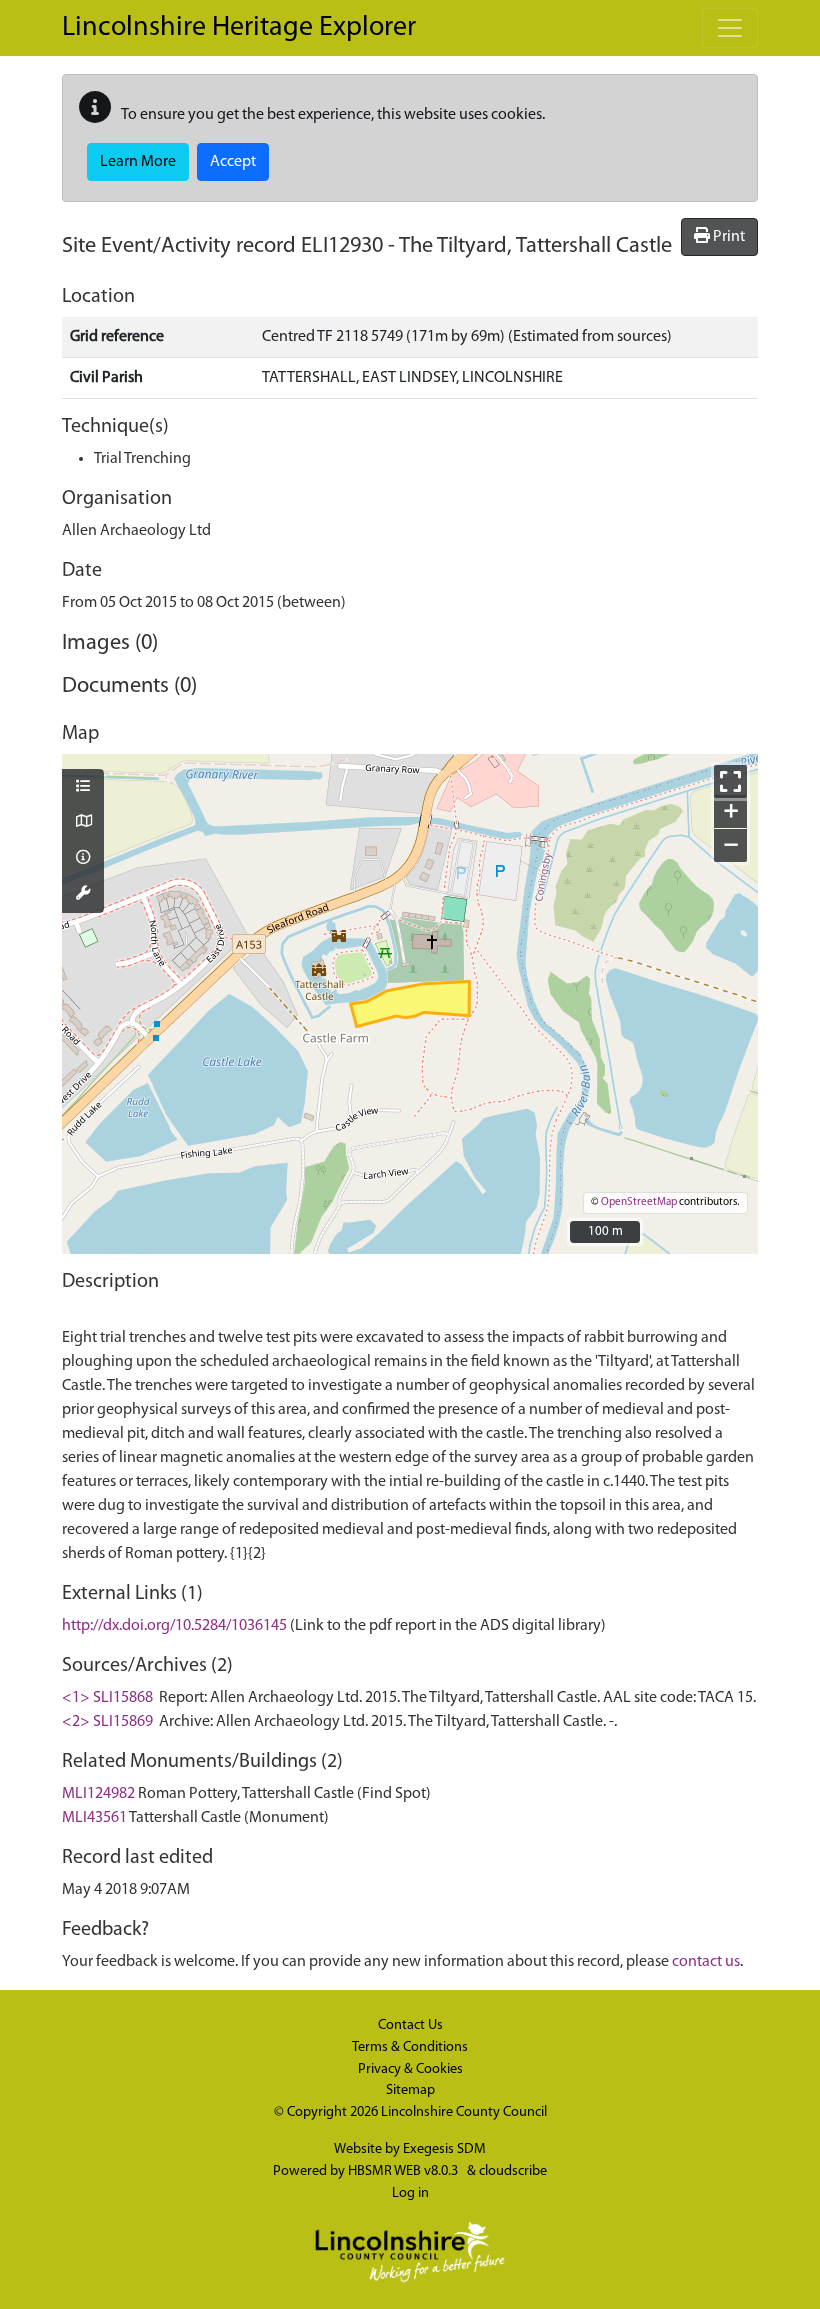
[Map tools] (83, 895)
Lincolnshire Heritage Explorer (239, 28)
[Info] (83, 859)
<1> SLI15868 (107, 1698)
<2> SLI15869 (107, 1722)
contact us (706, 1962)
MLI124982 (98, 1794)
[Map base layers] (83, 823)
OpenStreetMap (639, 1202)
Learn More (138, 162)
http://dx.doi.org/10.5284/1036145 (174, 1626)
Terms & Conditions (410, 2047)
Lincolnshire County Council (464, 2112)
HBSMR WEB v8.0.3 (404, 2171)
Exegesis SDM (444, 2149)
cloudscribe (513, 2171)
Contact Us (410, 2025)
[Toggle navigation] (730, 28)
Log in (410, 2193)
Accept (233, 162)
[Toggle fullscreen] (730, 781)
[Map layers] (83, 788)
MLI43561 (94, 1818)
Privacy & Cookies (410, 2069)
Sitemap (410, 2090)
